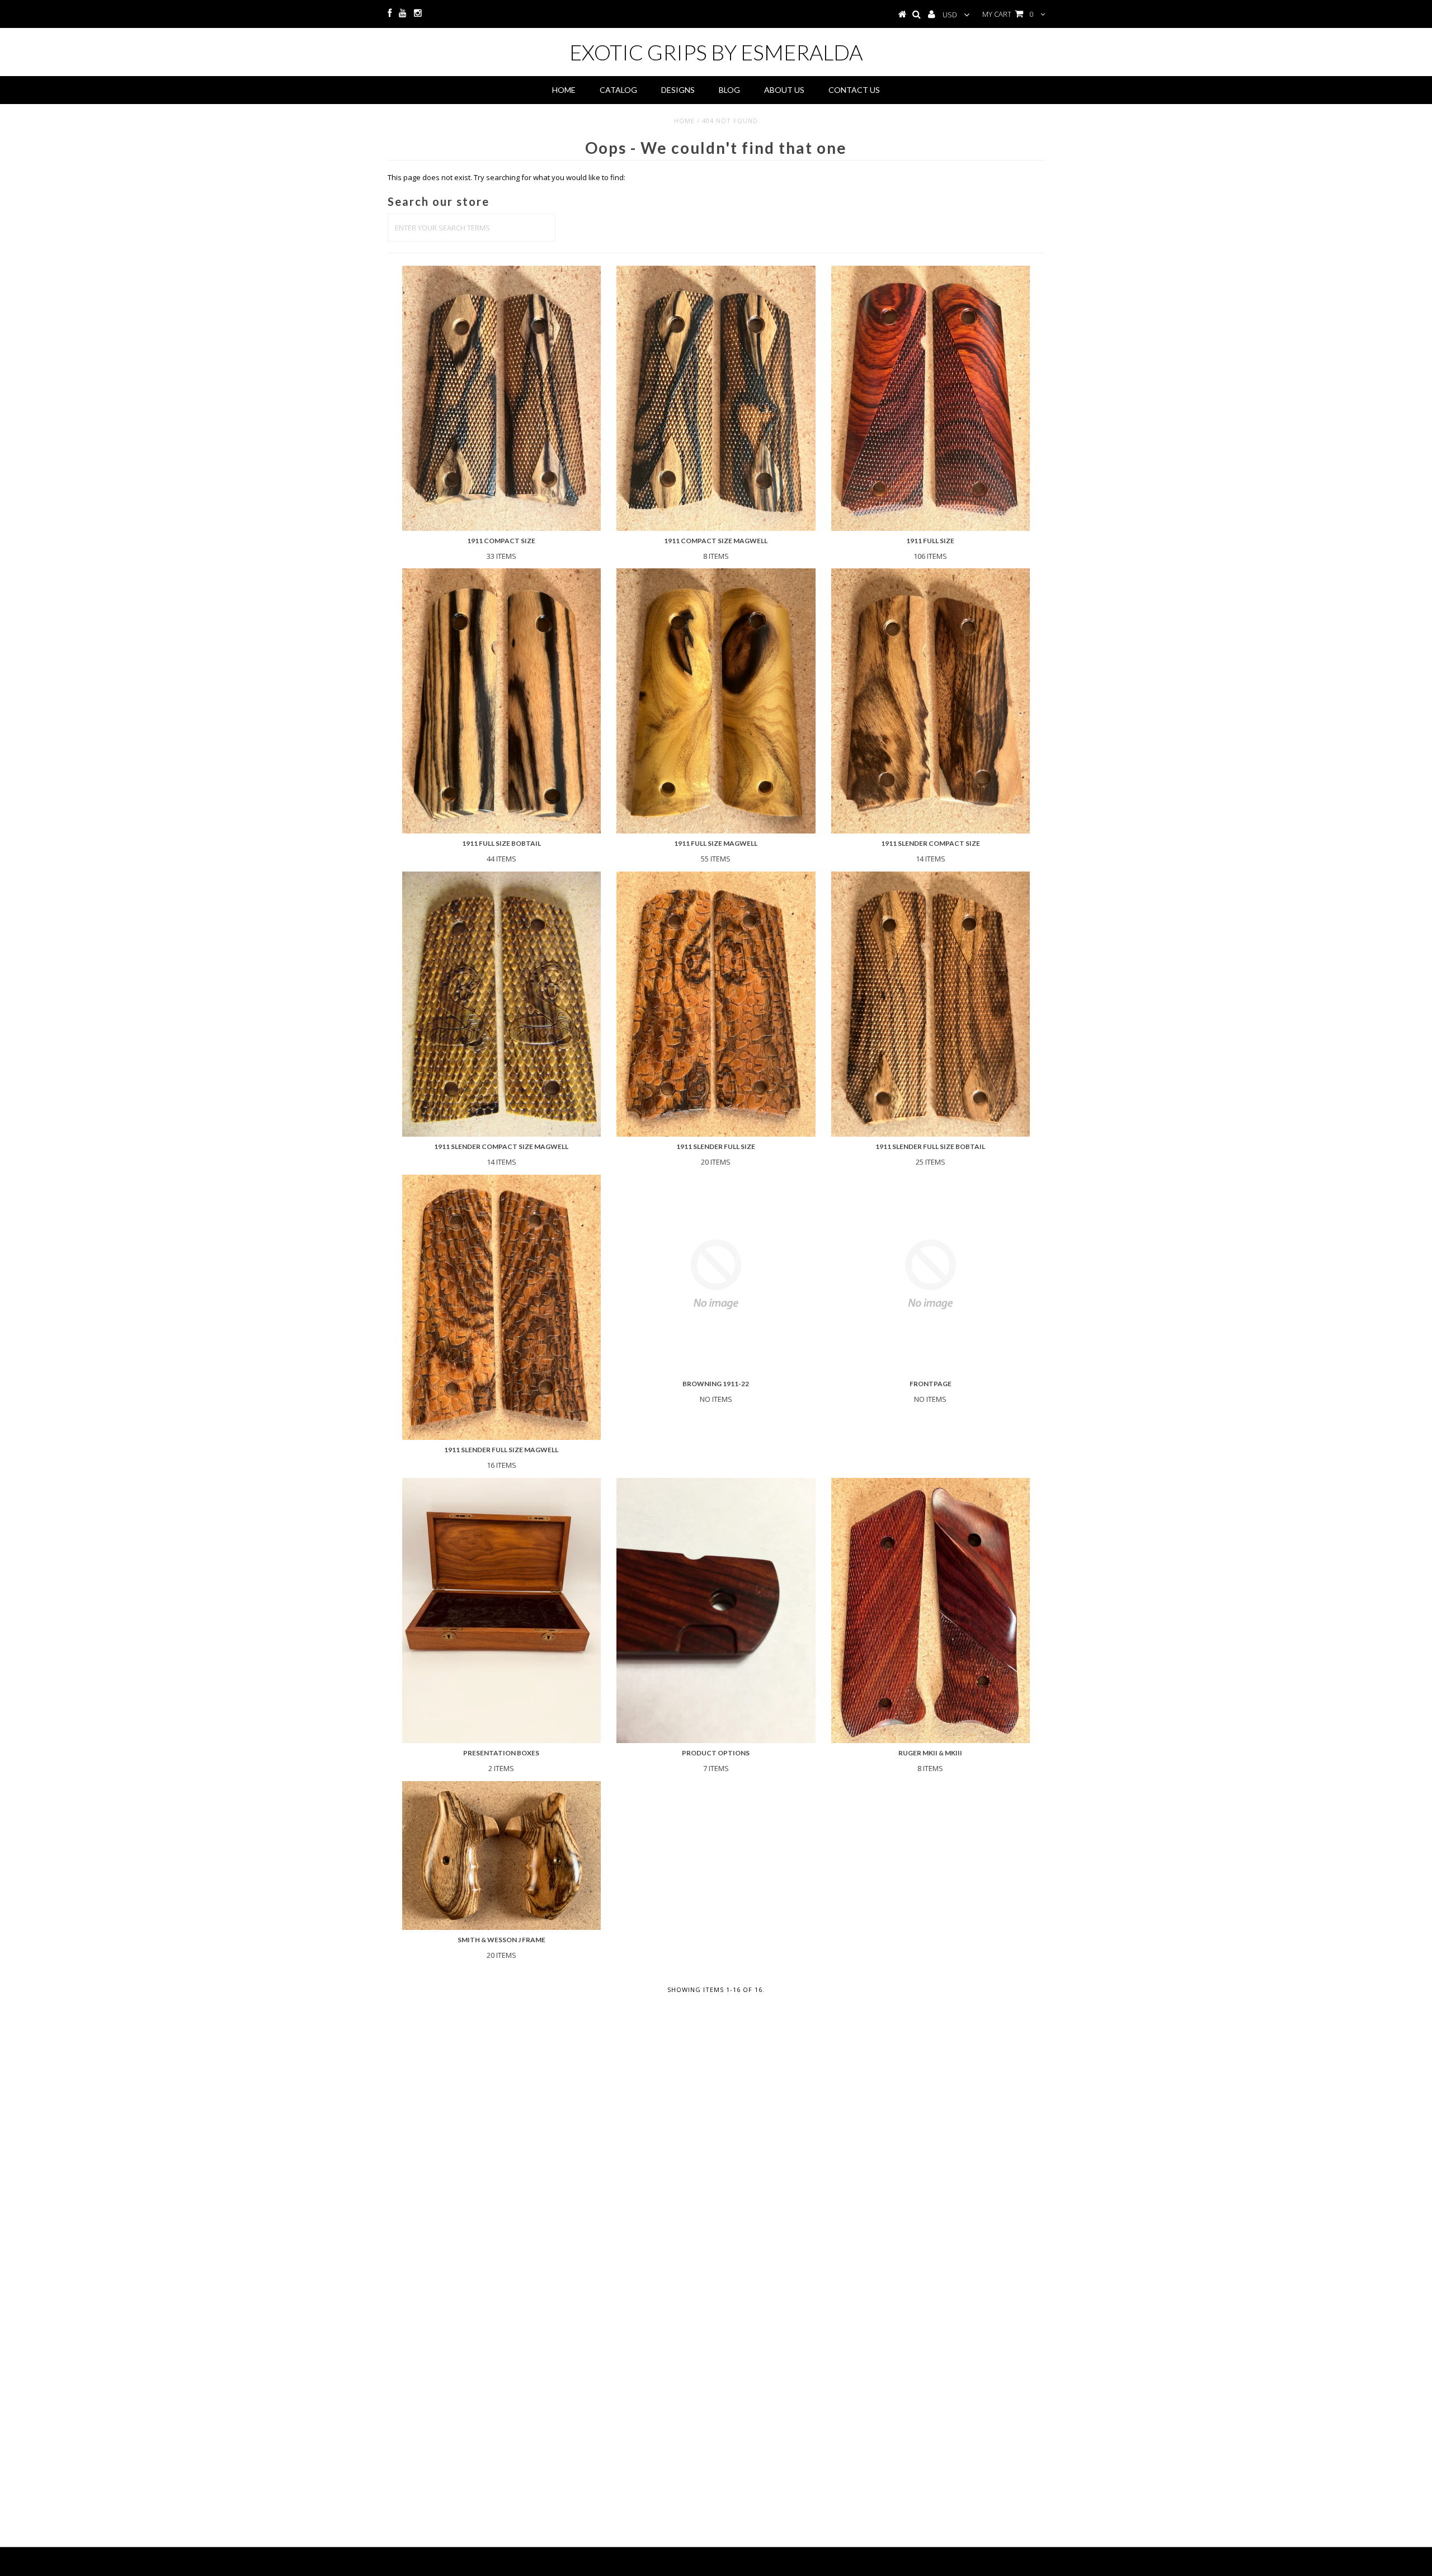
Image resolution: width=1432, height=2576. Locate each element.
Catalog (618, 90)
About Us (784, 90)
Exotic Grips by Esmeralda (716, 52)
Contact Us (854, 90)
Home (564, 90)
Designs (678, 90)
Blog (729, 90)
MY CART (1008, 14)
